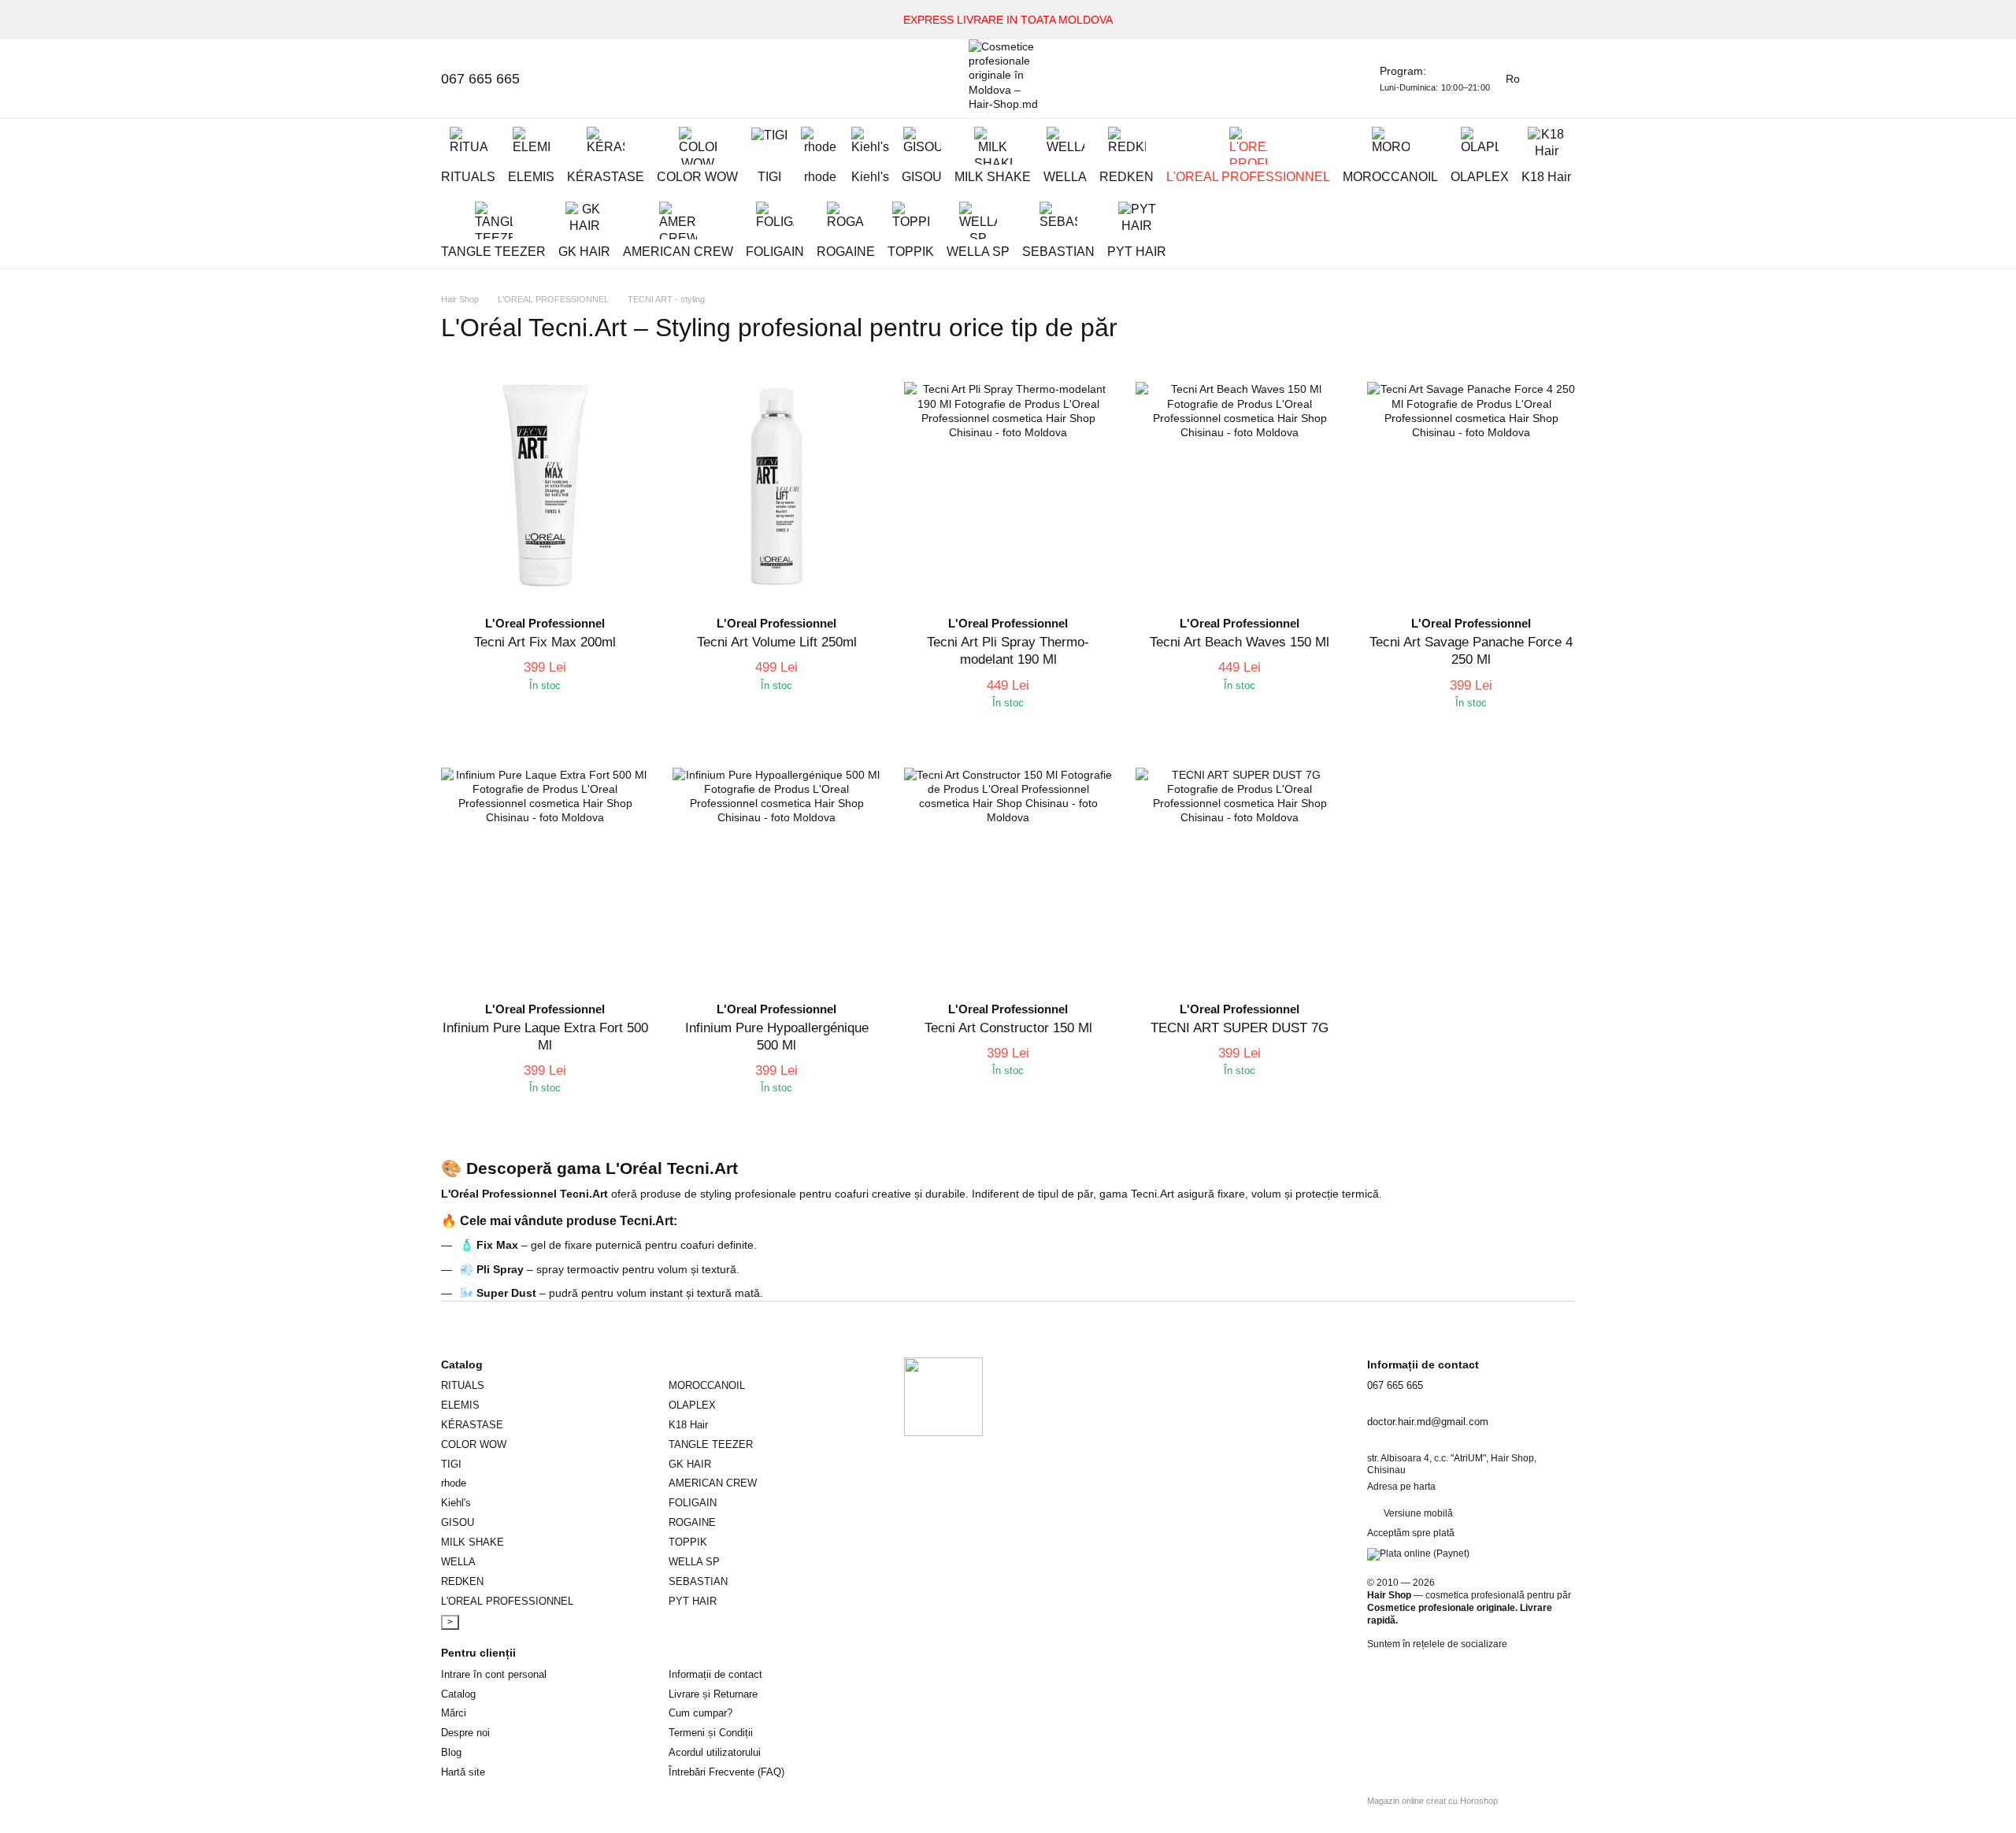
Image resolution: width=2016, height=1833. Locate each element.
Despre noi (465, 1733)
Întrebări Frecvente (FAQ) (726, 1772)
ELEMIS (531, 177)
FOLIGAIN (775, 252)
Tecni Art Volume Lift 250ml (777, 642)
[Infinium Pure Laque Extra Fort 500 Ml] (545, 872)
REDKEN (1127, 177)
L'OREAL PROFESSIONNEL (1248, 177)
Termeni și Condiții (711, 1733)
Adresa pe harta (1401, 1487)
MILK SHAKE (993, 177)
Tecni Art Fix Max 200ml (545, 642)
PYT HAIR (1137, 252)
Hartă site (463, 1772)
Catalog (458, 1694)
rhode (820, 177)
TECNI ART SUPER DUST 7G (1240, 1028)
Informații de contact (715, 1674)
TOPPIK (911, 252)
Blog (451, 1752)
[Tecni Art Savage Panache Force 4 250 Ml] (1471, 486)
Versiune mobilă (1417, 1513)
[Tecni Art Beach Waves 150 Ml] (1240, 486)
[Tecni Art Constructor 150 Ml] (1008, 872)
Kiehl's (870, 177)
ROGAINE (846, 252)
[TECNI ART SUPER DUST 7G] (1240, 872)
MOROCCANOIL (1390, 177)
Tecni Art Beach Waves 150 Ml (1240, 642)
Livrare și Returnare (713, 1694)
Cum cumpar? (700, 1713)
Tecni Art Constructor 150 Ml (1008, 1028)
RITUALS (468, 177)
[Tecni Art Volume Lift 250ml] (776, 486)
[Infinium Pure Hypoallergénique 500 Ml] (776, 872)
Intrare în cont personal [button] (494, 1674)
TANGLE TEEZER (493, 252)
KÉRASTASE (606, 177)
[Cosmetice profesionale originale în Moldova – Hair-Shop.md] (943, 1396)
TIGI (769, 177)
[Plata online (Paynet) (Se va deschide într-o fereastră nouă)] (1418, 1553)
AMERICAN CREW (678, 252)
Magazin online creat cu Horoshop (1432, 1801)
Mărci (454, 1713)
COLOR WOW (697, 177)
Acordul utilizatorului (715, 1752)
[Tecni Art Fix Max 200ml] (545, 486)
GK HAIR (584, 252)
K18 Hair (1546, 177)
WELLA (1065, 177)
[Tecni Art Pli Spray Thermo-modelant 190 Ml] (1008, 486)
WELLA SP (978, 252)
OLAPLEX (1480, 177)
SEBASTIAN (1058, 252)
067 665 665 (480, 79)
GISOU (922, 177)
